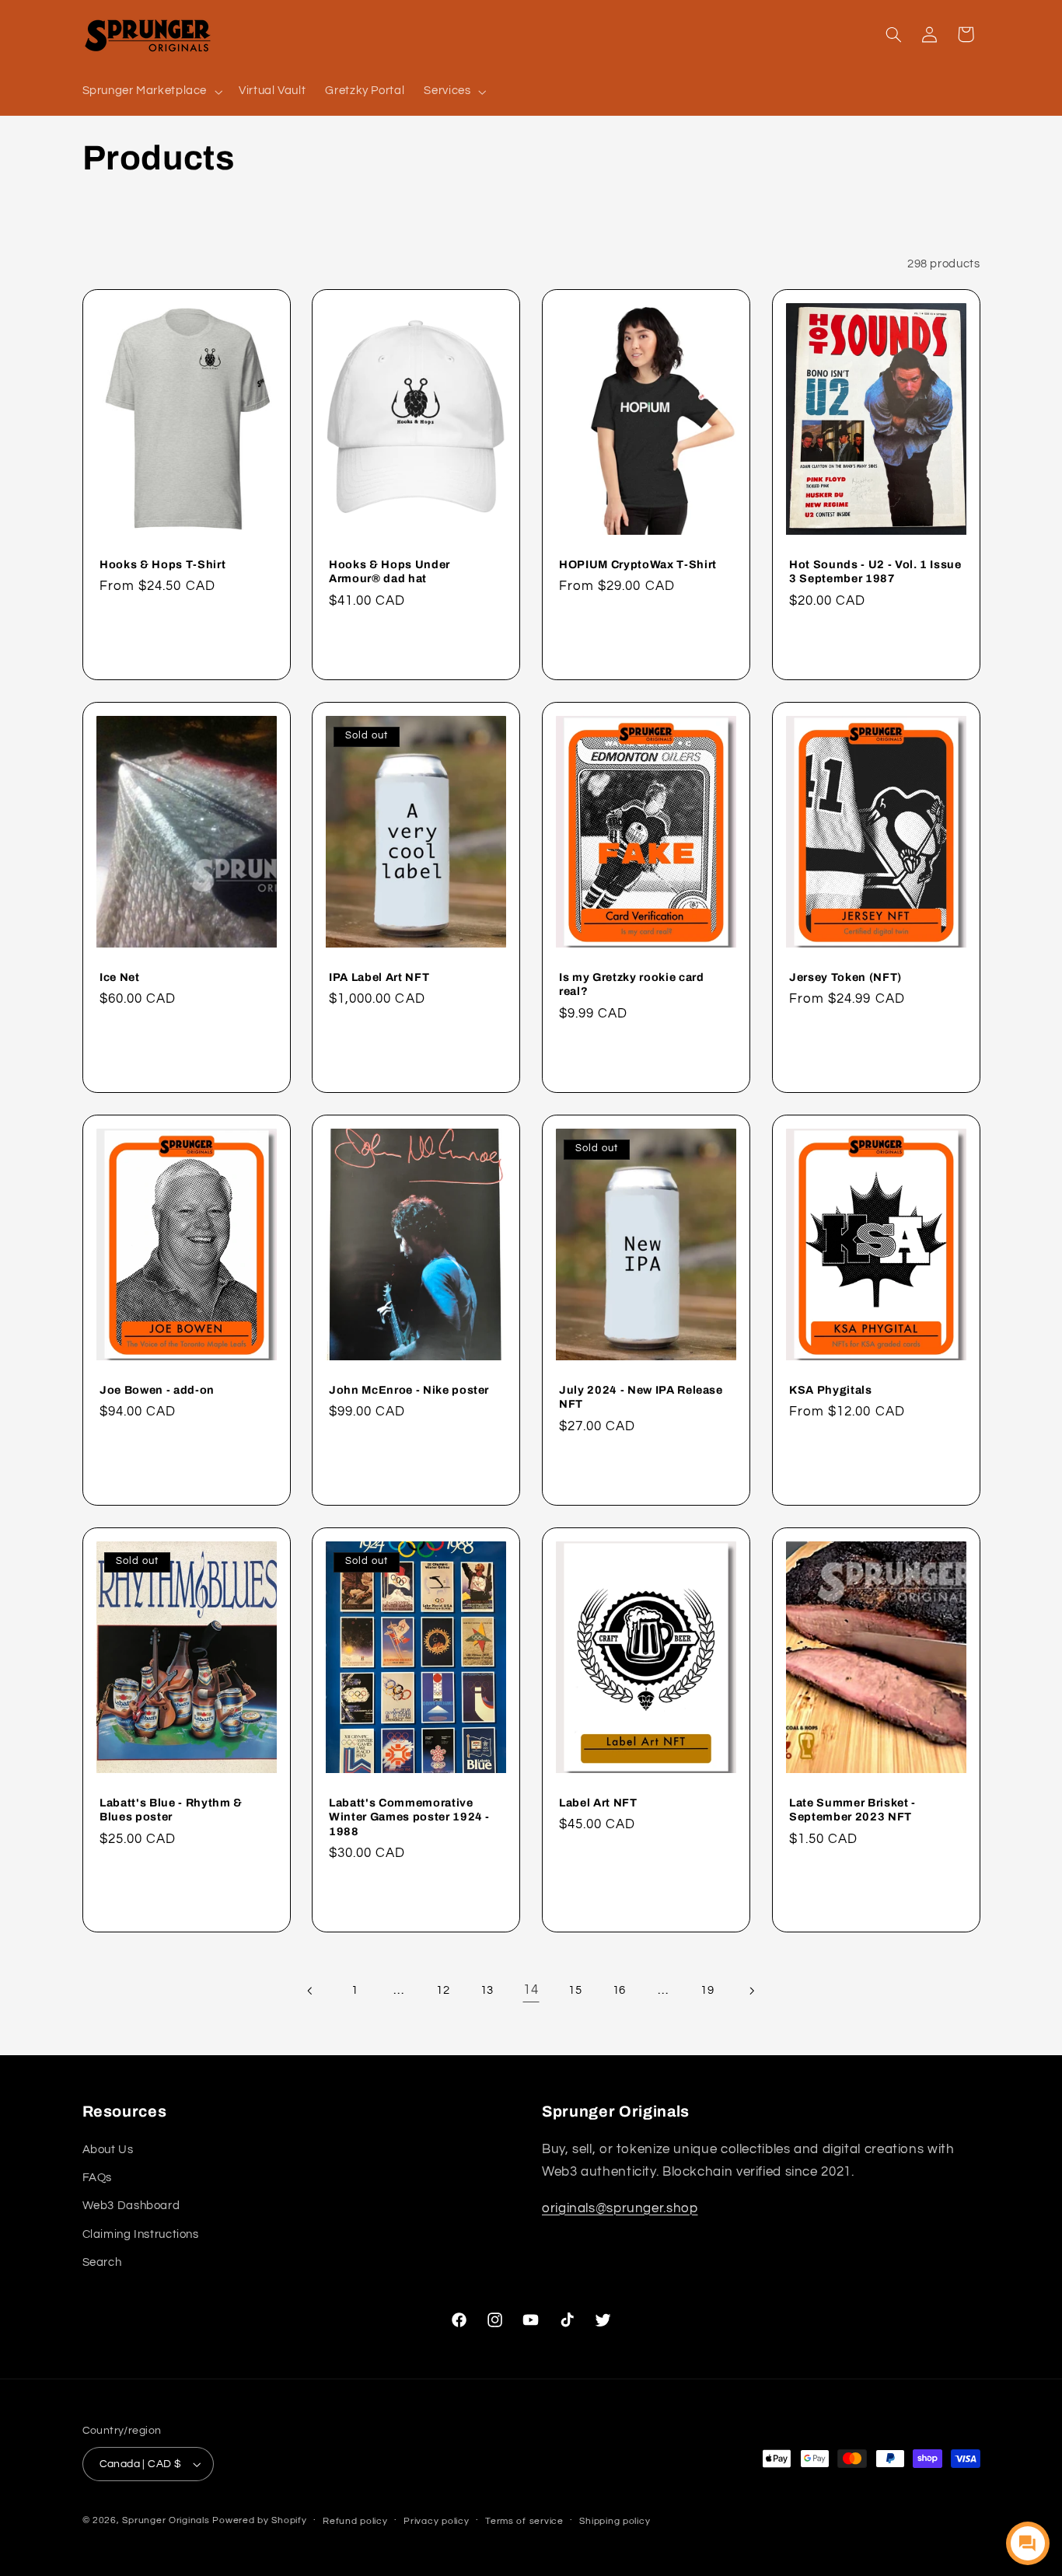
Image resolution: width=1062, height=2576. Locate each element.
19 (707, 1990)
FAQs (98, 2178)
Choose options (187, 644)
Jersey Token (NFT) (845, 977)
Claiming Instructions (141, 2234)
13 (487, 1990)
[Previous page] (310, 1991)
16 (619, 1990)
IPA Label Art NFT (379, 977)
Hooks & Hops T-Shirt (162, 564)
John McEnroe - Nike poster (409, 1390)
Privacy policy (436, 2521)
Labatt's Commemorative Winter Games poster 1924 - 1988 (409, 1816)
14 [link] (531, 1991)
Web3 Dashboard (131, 2206)
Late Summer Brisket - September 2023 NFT (852, 1809)
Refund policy (355, 2521)
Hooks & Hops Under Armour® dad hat (390, 571)
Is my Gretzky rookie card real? (632, 984)
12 (443, 1990)
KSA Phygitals (831, 1390)
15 (575, 1990)
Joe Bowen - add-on (157, 1390)
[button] (151, 92)
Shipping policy (615, 2521)
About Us (108, 2150)
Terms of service (524, 2521)
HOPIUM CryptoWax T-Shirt (638, 564)
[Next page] (751, 1991)
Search (102, 2262)
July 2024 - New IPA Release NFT (641, 1397)
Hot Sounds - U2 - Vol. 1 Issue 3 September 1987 (875, 571)
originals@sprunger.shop (620, 2208)
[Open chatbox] (1028, 2543)
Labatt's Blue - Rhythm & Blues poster (171, 1809)
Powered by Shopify (259, 2520)
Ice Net (120, 977)
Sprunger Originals (166, 2520)
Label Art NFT (598, 1802)
